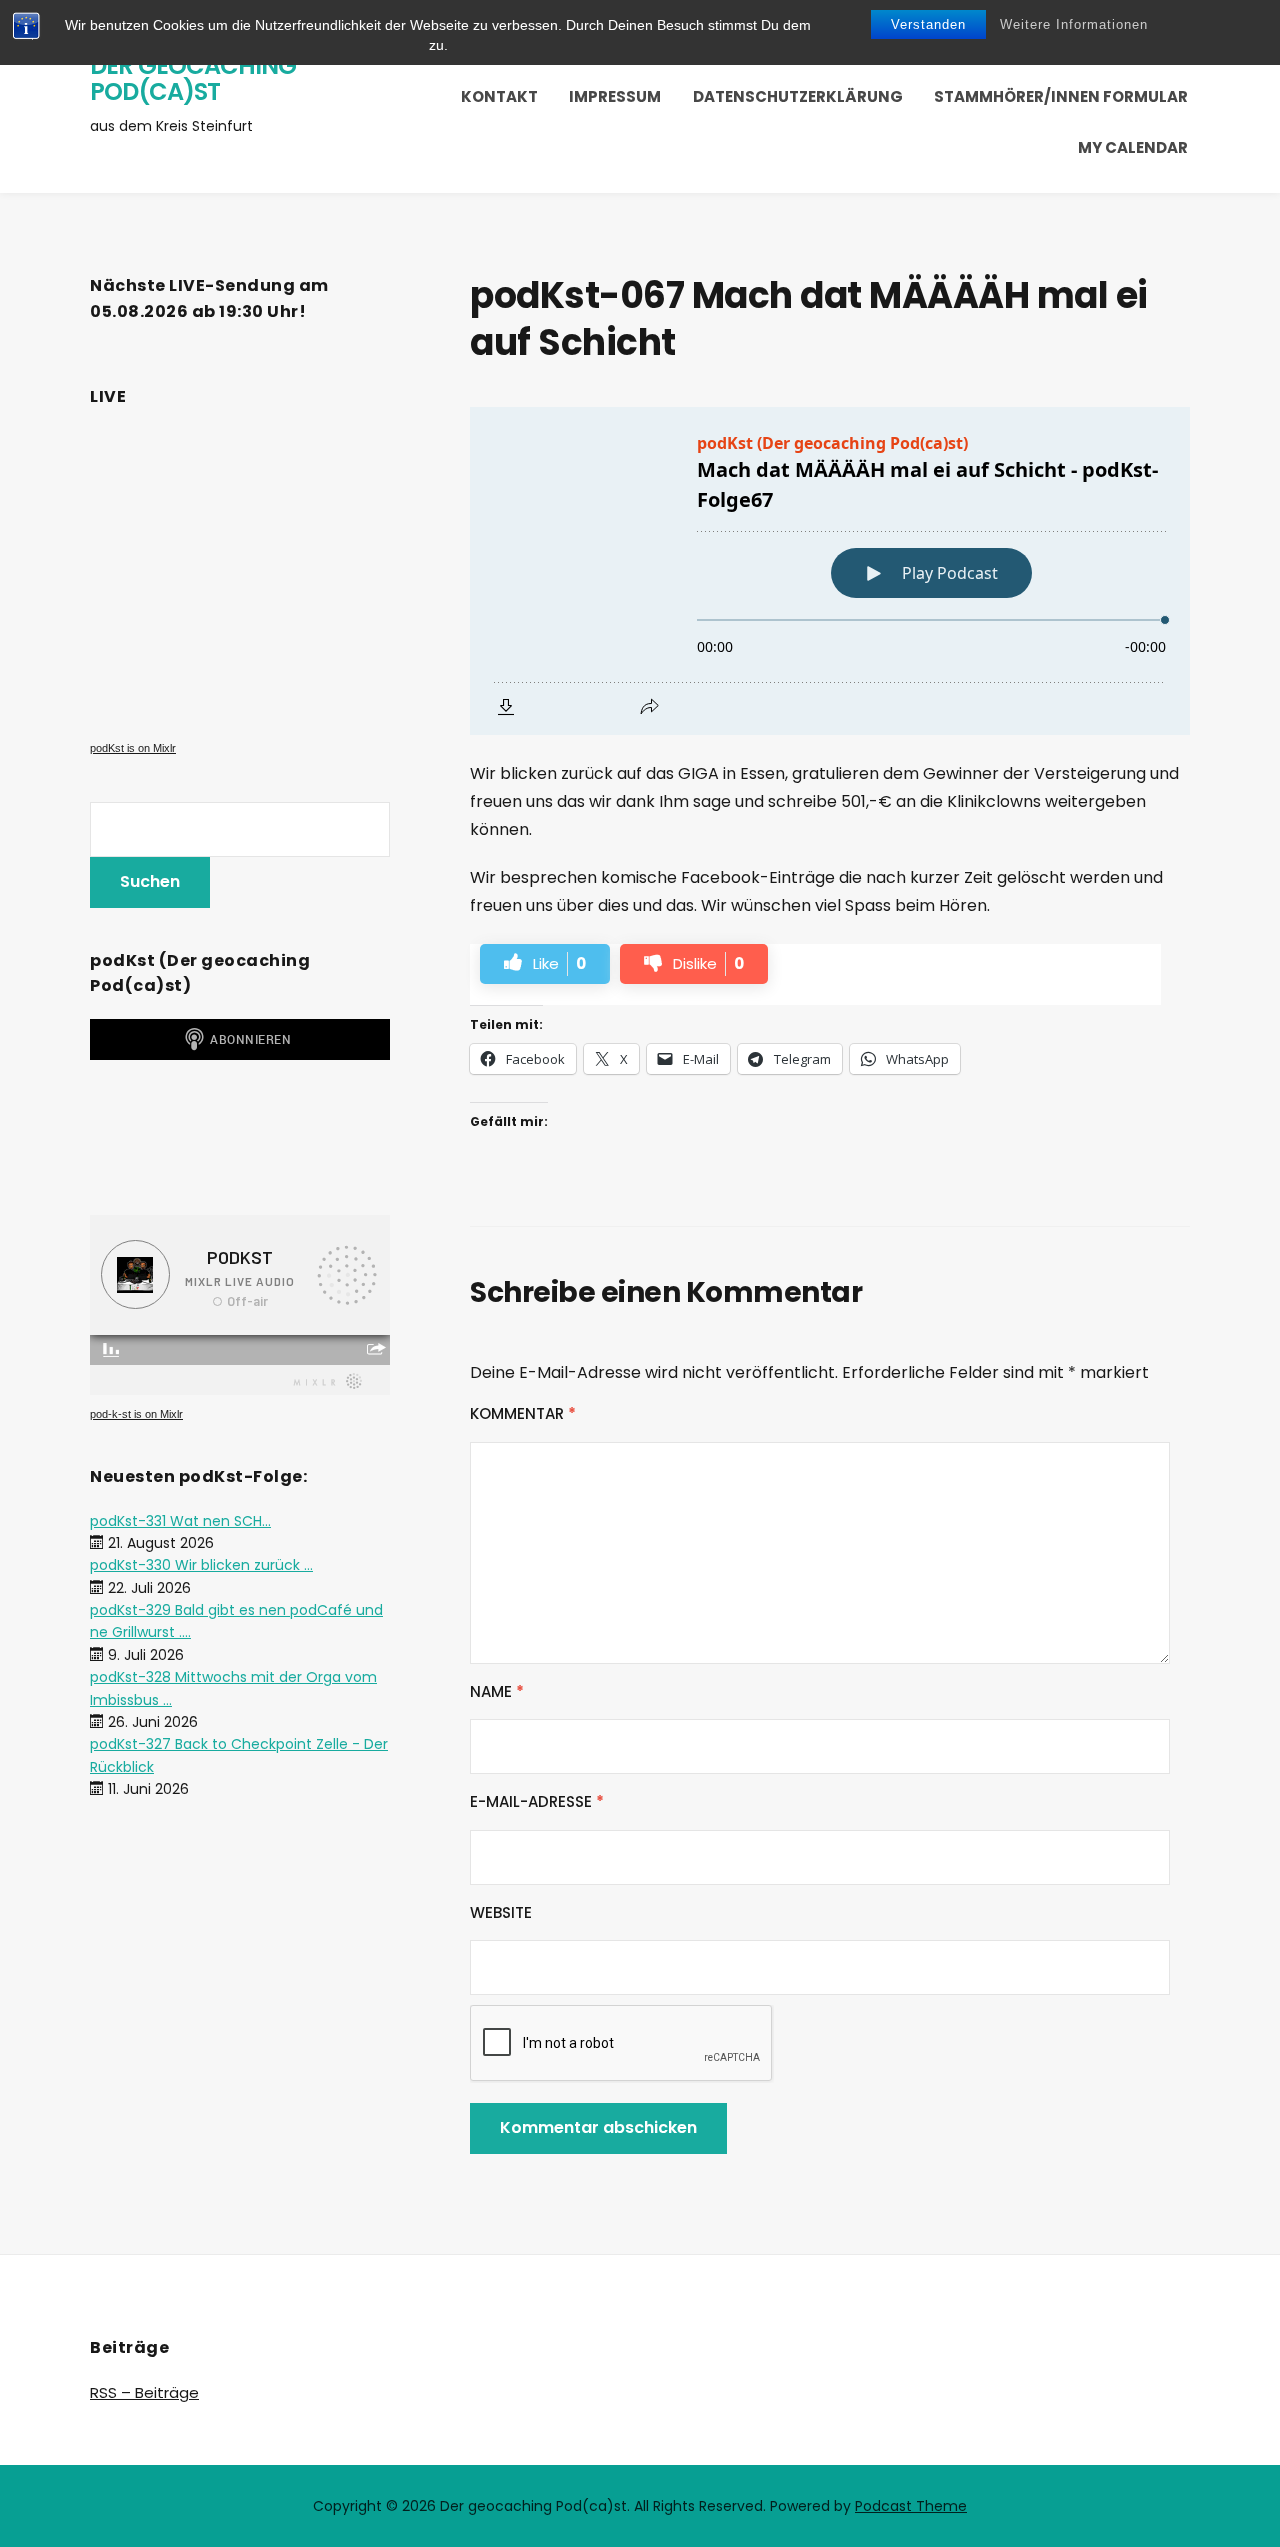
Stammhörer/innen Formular (1061, 96)
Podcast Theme (911, 2506)
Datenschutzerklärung (798, 96)
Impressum (615, 96)
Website (501, 1912)
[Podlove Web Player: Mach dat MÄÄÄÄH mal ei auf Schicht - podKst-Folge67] (830, 571)
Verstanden (928, 24)
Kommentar (523, 1413)
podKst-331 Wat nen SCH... (180, 1521)
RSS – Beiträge (144, 2392)
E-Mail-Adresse (537, 1801)
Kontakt (499, 96)
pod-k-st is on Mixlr (136, 1414)
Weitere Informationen (1074, 24)
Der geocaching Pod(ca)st (193, 78)
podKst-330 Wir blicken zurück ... (201, 1565)
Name (497, 1691)
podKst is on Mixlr (133, 748)
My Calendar (1133, 147)
